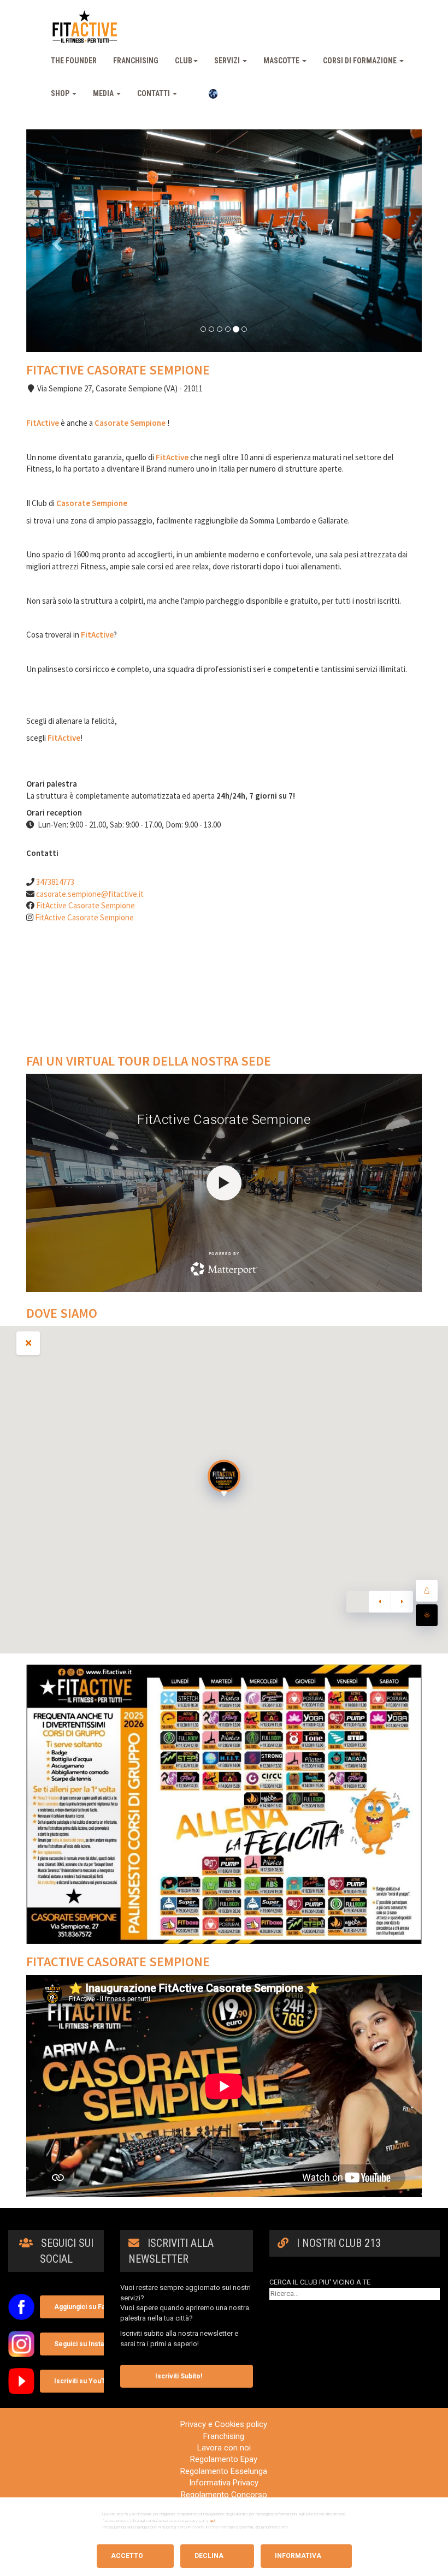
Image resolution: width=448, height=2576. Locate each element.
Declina (209, 2556)
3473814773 (55, 882)
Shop (61, 93)
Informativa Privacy (224, 2483)
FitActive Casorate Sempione (86, 905)
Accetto (127, 2556)
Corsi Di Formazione (361, 61)
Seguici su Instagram (87, 2344)
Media (104, 93)
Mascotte (282, 61)
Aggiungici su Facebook (92, 2307)
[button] (56, 240)
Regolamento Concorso (224, 2495)
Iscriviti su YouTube (86, 2381)
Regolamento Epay (224, 2459)
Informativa (298, 2556)
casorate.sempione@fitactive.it (90, 894)
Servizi (228, 61)
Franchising (136, 61)
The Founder (74, 61)
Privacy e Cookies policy (224, 2424)
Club (184, 61)
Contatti (154, 93)
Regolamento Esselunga (224, 2471)
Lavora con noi (224, 2448)
